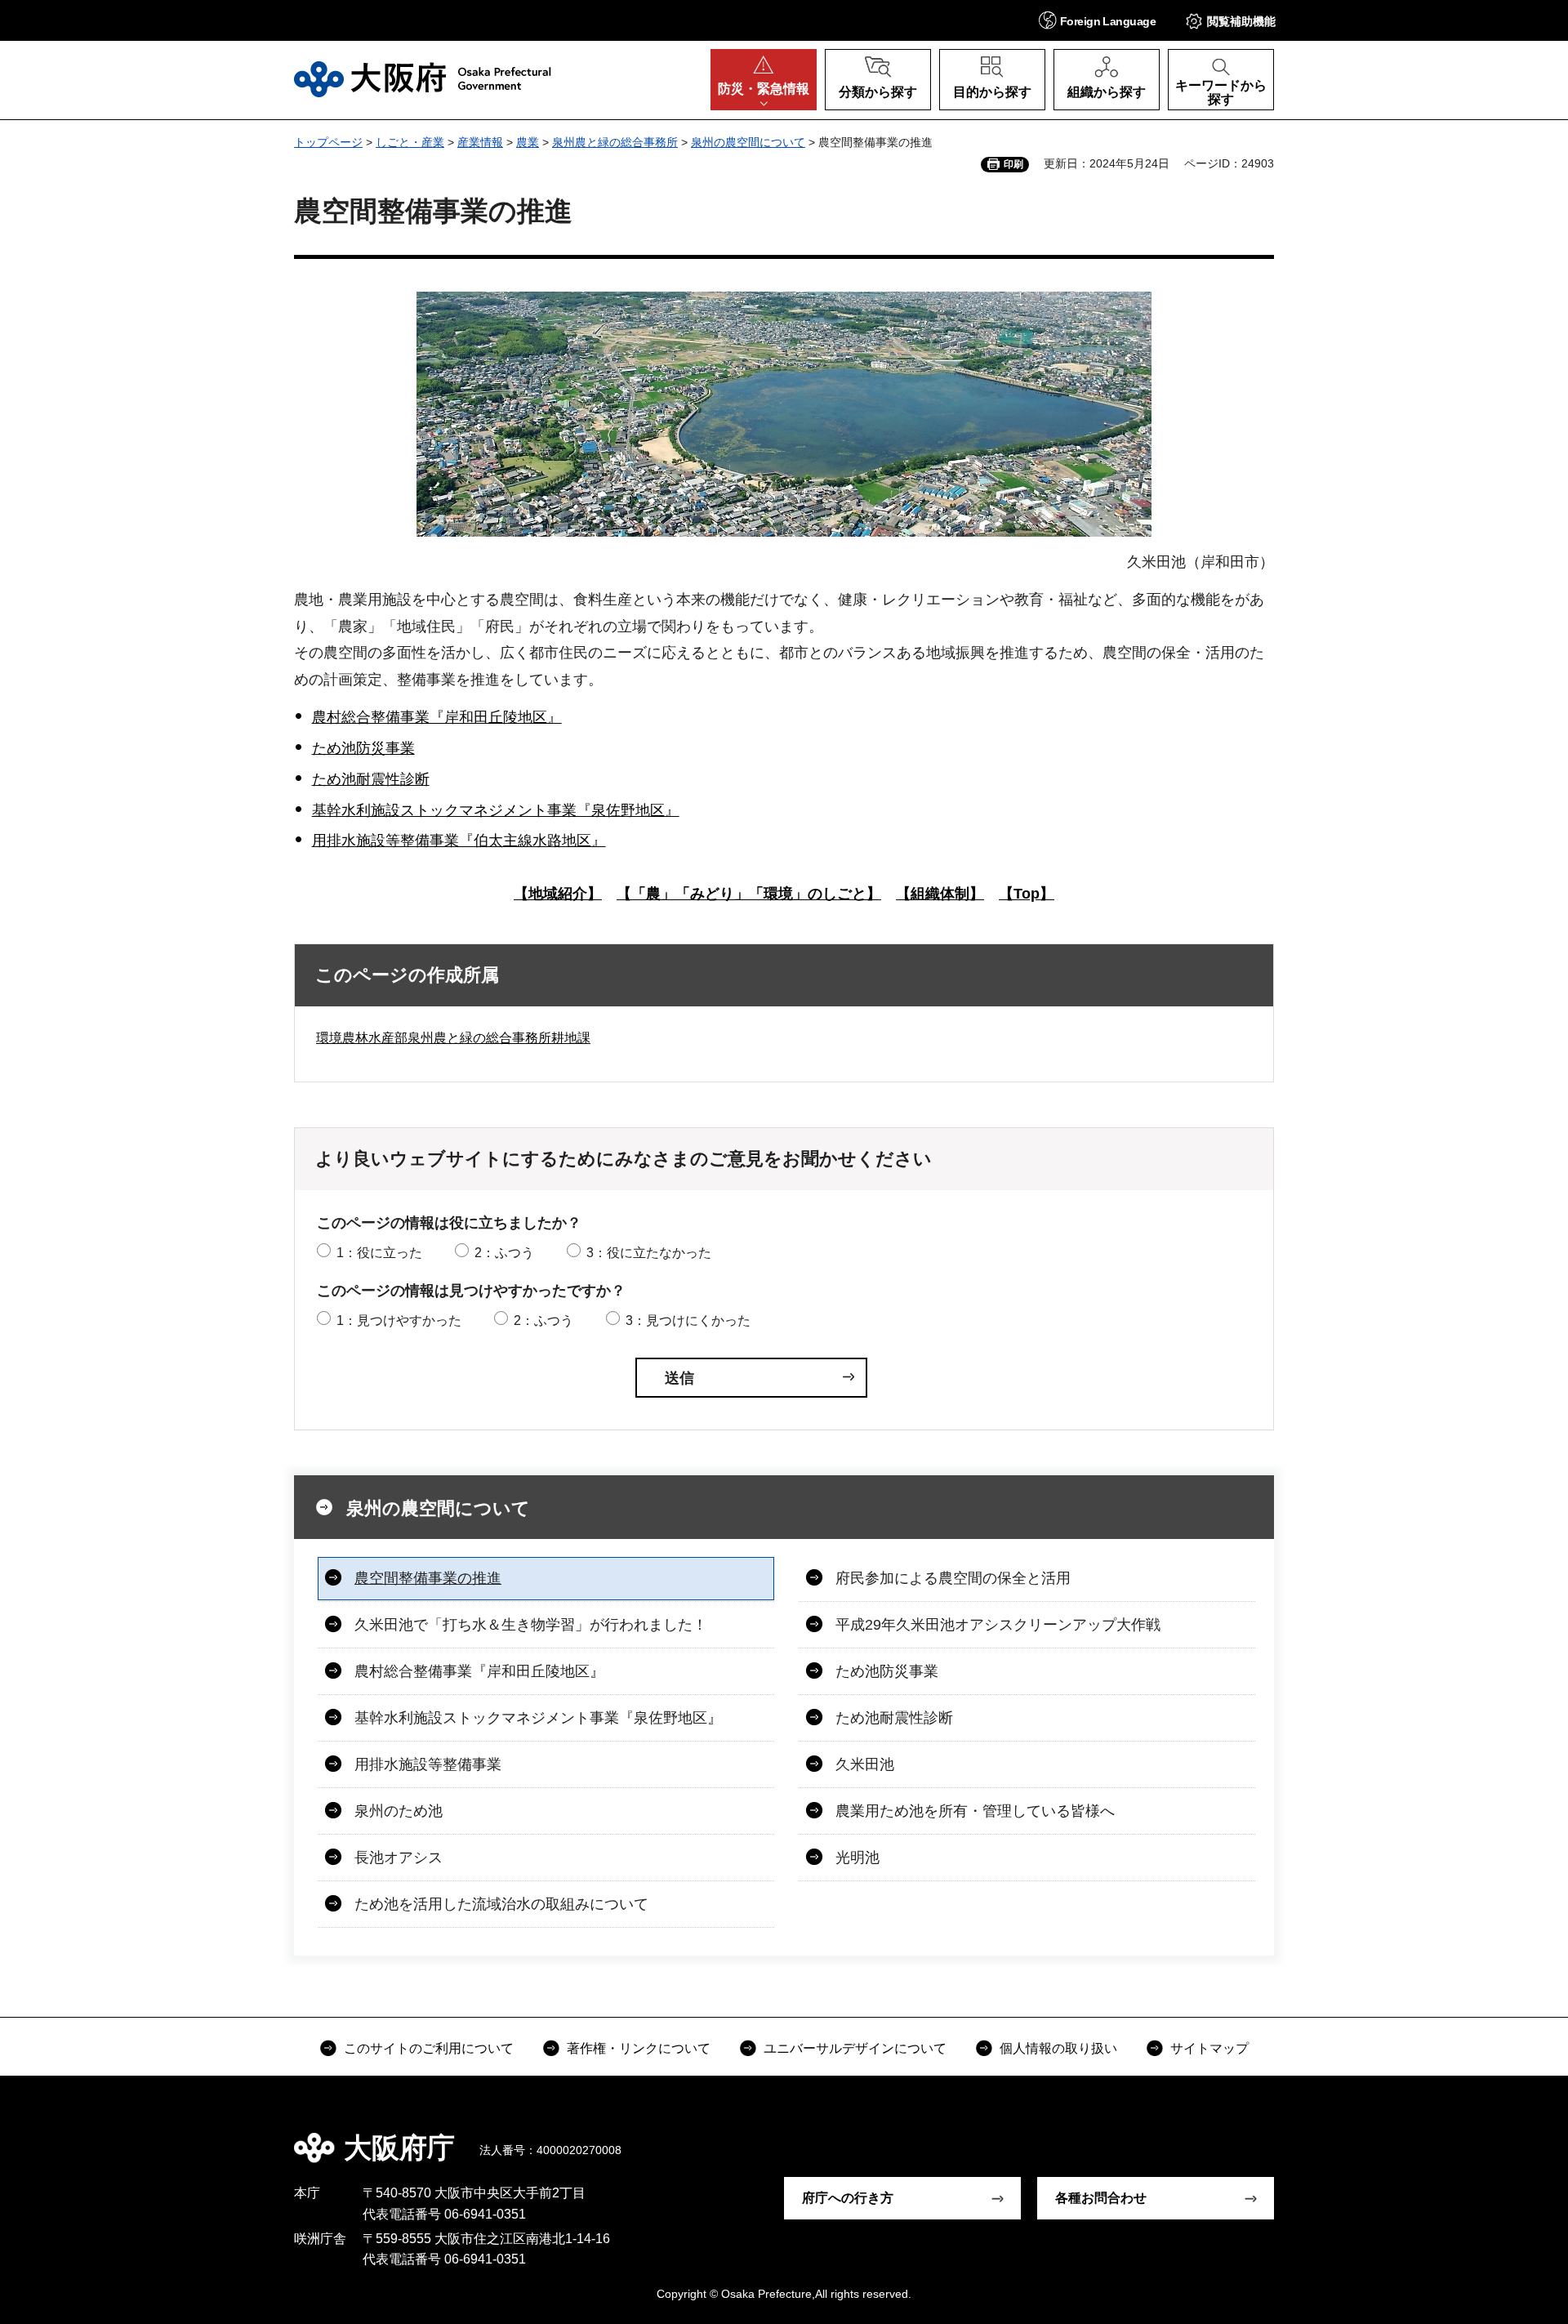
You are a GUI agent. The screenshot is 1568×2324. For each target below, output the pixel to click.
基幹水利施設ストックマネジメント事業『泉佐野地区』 (496, 810)
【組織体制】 (940, 894)
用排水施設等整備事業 (428, 1764)
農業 (528, 142)
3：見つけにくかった (688, 1320)
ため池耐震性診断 (371, 779)
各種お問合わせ (1101, 2198)
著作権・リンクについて (639, 2048)
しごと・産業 (410, 142)
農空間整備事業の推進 (428, 1578)
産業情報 (480, 142)
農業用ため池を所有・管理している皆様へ (975, 1811)
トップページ (328, 142)
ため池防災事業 (363, 748)
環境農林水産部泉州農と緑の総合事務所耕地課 (453, 1038)
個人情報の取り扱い (1058, 2048)
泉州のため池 (399, 1811)
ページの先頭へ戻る (1282, 2136)
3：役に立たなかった (649, 1253)
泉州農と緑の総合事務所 (615, 142)
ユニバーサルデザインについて (855, 2048)
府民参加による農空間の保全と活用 (953, 1578)
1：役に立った (379, 1253)
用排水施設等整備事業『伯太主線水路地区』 (459, 841)
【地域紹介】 (558, 894)
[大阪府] (423, 79)
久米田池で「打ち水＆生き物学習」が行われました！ (531, 1625)
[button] (1097, 20)
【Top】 (1027, 894)
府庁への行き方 (848, 2198)
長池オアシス (399, 1858)
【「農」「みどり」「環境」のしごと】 (749, 894)
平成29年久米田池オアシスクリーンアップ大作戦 (998, 1625)
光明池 (857, 1858)
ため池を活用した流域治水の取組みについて (501, 1904)
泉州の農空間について (748, 142)
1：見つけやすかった (399, 1320)
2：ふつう (504, 1253)
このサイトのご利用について (429, 2048)
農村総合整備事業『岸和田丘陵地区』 (437, 717)
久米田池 (865, 1764)
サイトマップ (1209, 2048)
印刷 (1013, 164)
